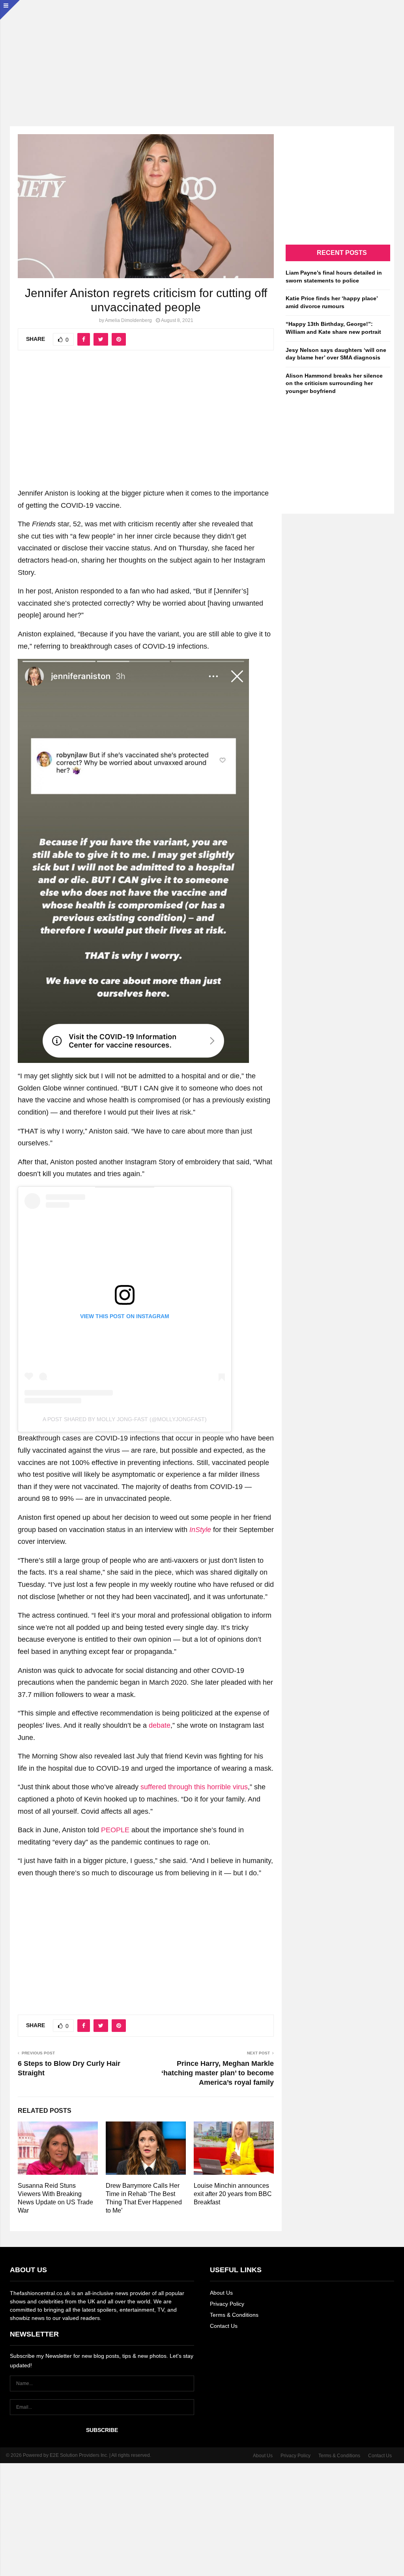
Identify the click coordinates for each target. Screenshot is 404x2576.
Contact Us (224, 2326)
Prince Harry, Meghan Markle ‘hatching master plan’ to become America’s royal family (218, 2073)
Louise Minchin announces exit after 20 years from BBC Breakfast (233, 2194)
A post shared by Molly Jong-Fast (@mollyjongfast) (125, 1419)
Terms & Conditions (234, 2315)
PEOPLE (115, 1830)
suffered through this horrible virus (194, 1787)
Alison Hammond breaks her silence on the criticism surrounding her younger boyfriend (334, 383)
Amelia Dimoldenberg (128, 320)
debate (160, 1725)
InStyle (200, 1530)
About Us (221, 2293)
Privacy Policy (227, 2304)
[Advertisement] (202, 55)
